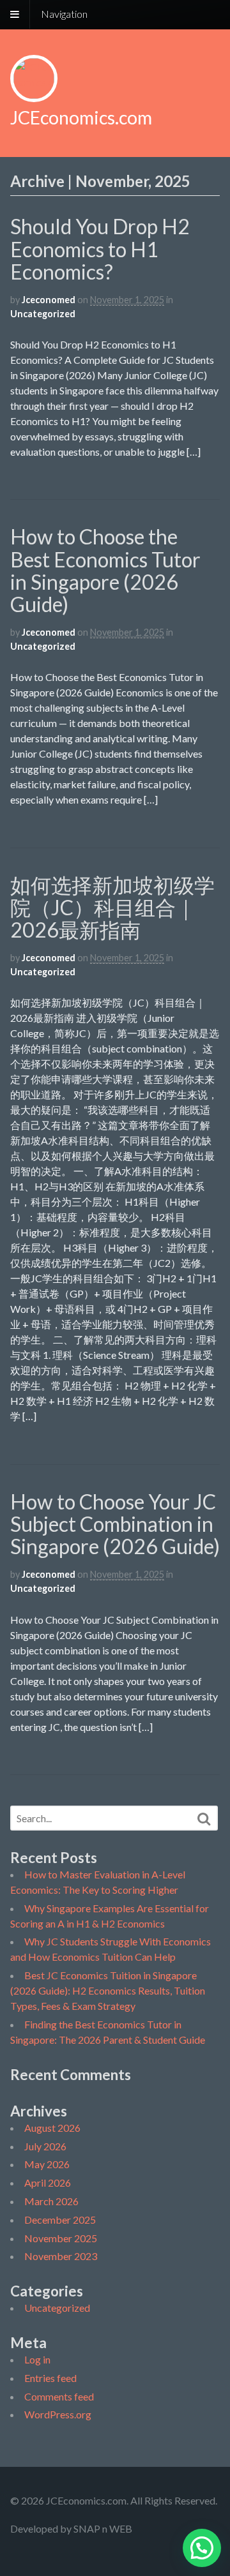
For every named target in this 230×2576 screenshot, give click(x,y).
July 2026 (45, 2146)
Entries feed (50, 2378)
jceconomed (49, 300)
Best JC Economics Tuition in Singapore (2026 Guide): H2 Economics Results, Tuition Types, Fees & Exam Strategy (108, 1990)
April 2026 (48, 2183)
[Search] (204, 1819)
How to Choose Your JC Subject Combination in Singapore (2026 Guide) (115, 1524)
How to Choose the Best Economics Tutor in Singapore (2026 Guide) (105, 570)
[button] (202, 2548)
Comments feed (59, 2396)
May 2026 (47, 2164)
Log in (37, 2359)
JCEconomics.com (81, 117)
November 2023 (61, 2256)
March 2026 (51, 2201)
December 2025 (60, 2220)
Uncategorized (43, 314)
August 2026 (52, 2128)
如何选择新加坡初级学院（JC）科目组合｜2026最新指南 (112, 907)
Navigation (64, 14)
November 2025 (61, 2238)
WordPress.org (58, 2414)
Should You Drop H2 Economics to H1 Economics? (100, 249)
